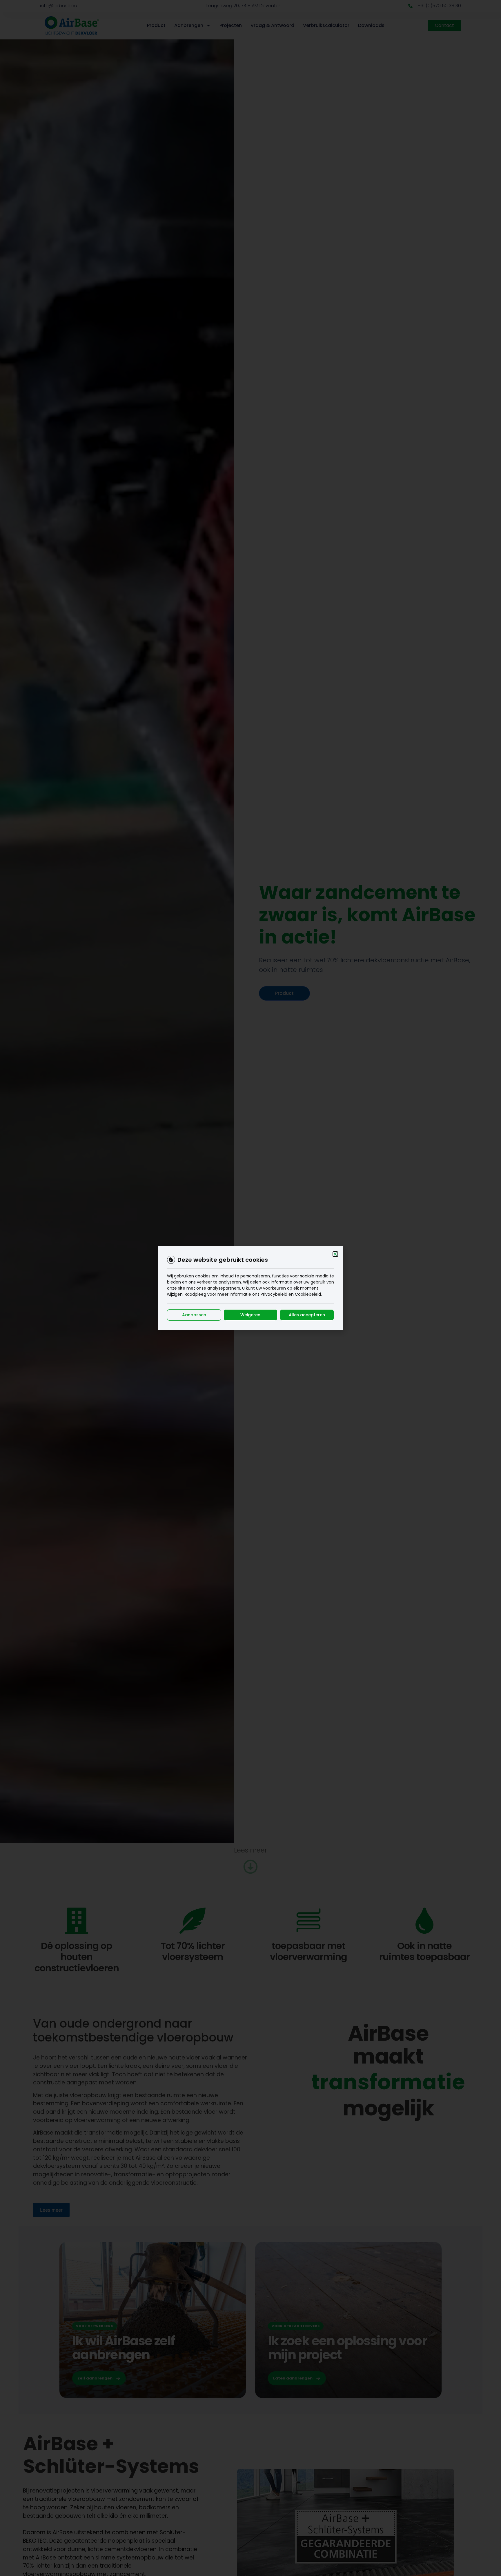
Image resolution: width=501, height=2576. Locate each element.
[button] (335, 1254)
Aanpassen (194, 1315)
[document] (251, 1288)
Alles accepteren (307, 1315)
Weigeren (250, 1315)
